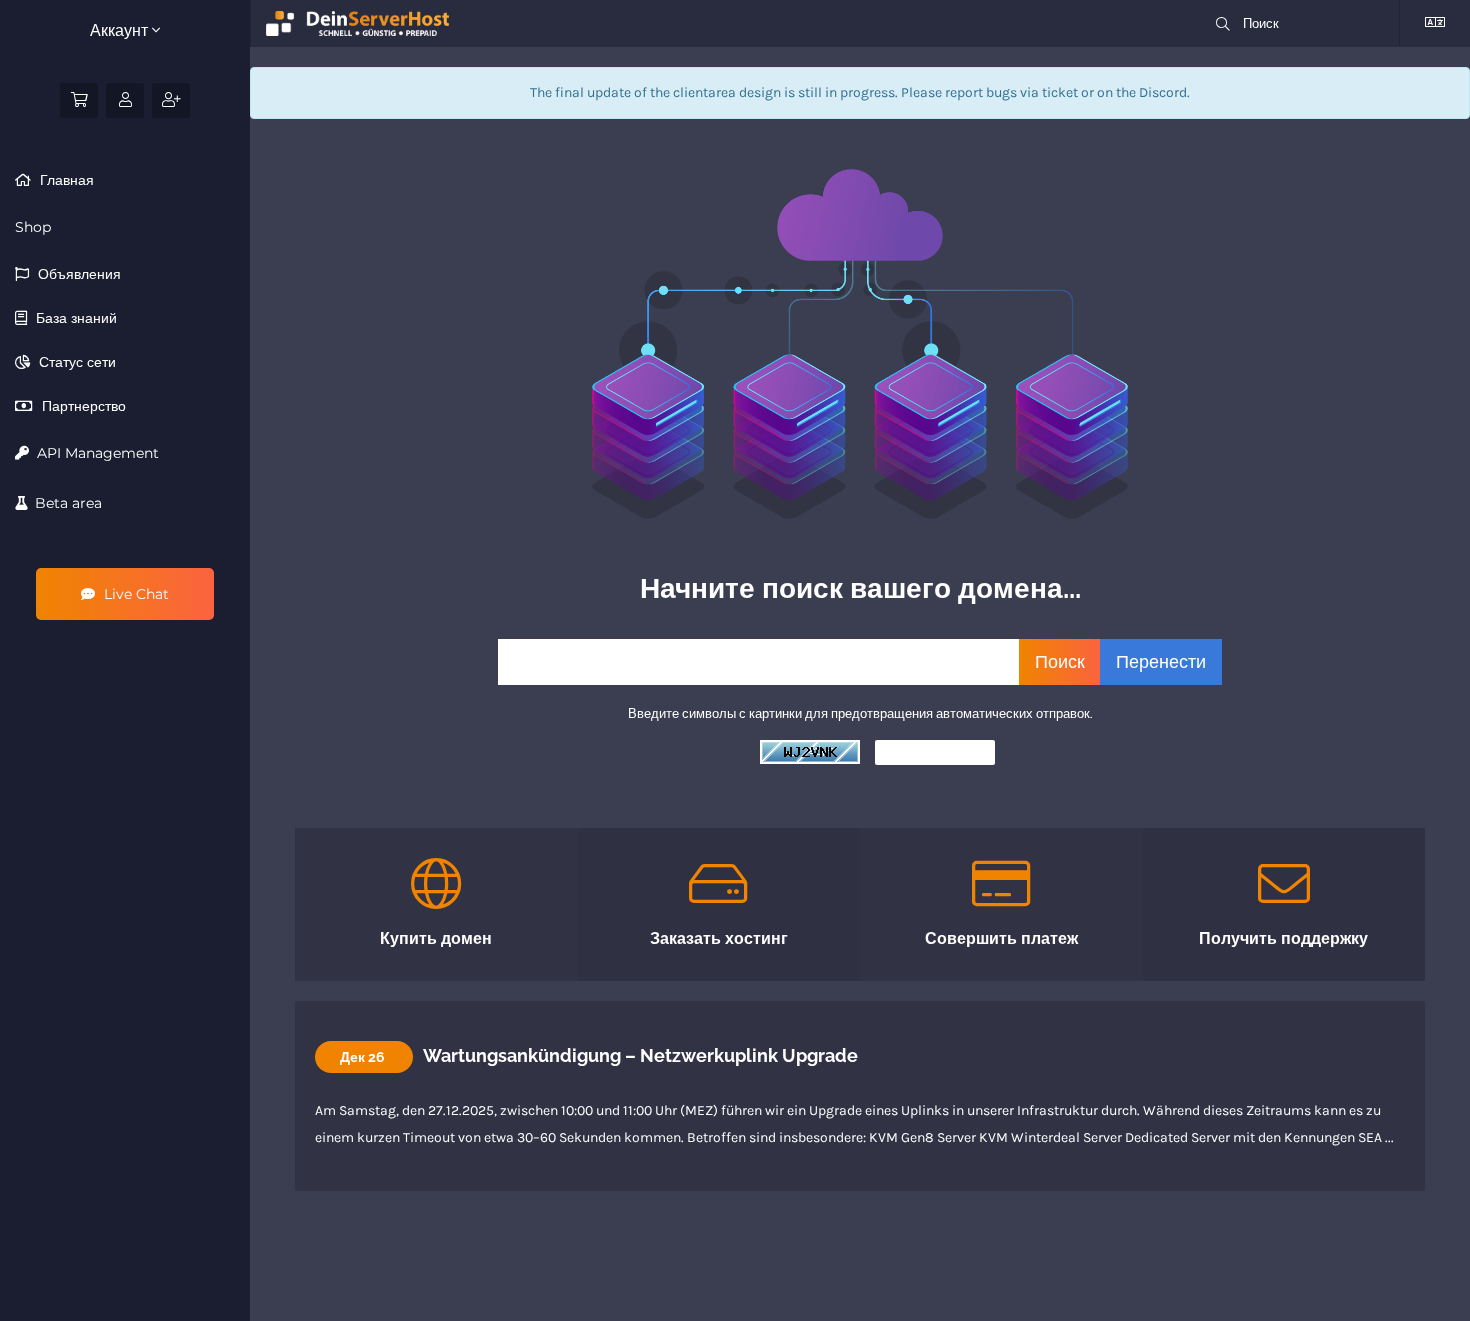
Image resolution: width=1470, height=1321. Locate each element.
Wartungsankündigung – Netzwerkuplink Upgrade (640, 1055)
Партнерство (82, 406)
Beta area (64, 503)
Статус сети (75, 362)
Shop (33, 227)
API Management (94, 453)
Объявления (77, 274)
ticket (1060, 92)
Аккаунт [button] (121, 30)
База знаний (74, 318)
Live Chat (134, 594)
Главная (65, 180)
